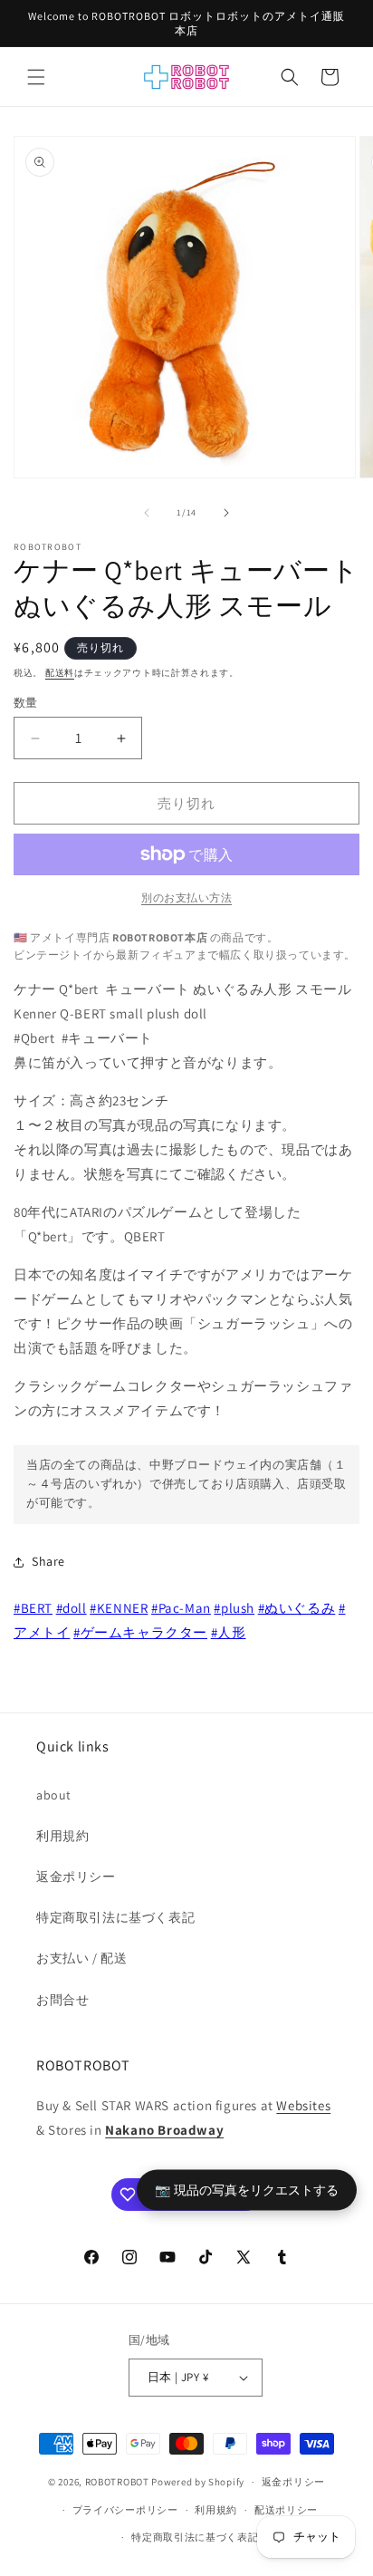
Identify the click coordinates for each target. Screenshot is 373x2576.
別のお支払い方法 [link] (186, 897)
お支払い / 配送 (81, 1958)
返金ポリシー (76, 1877)
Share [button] (48, 1561)
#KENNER (119, 1608)
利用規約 (62, 1836)
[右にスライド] (226, 513)
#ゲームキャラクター (140, 1632)
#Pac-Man (181, 1608)
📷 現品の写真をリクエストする (247, 2189)
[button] (36, 77)
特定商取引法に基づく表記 (115, 1917)
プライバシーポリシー (125, 2510)
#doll (72, 1608)
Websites (303, 2105)
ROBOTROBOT (117, 2482)
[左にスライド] (147, 513)
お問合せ (62, 2000)
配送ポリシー (286, 2510)
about (54, 1795)
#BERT (33, 1608)
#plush (234, 1608)
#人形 (229, 1632)
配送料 (60, 673)
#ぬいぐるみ (297, 1608)
